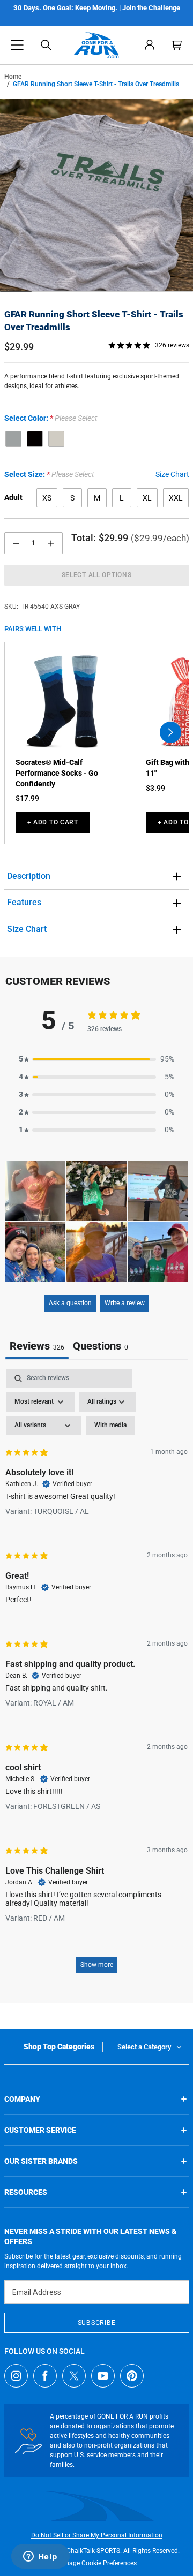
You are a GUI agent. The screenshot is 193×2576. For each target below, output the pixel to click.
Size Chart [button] (172, 474)
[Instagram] (16, 2376)
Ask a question (70, 1303)
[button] (17, 45)
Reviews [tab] (37, 1346)
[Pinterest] (132, 2376)
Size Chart (27, 929)
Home (13, 77)
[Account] (150, 45)
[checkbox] (110, 1426)
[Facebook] (45, 2376)
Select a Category (144, 2047)
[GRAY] (13, 439)
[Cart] (177, 45)
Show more (97, 1965)
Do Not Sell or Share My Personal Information (97, 2535)
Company (22, 2099)
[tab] (101, 1347)
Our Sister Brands (41, 2161)
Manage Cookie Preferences (96, 2563)
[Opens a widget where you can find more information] (40, 2557)
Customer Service (40, 2130)
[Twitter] (74, 2376)
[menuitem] (150, 45)
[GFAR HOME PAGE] (96, 45)
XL (147, 498)
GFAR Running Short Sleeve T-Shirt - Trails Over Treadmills (94, 321)
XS (47, 498)
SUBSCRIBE (96, 2323)
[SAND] (56, 439)
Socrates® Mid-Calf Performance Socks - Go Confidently (57, 773)
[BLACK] (35, 439)
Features (24, 902)
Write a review (125, 1303)
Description (29, 876)
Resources (26, 2192)
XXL (176, 498)
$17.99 (27, 798)
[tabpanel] (96, 1676)
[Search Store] (46, 45)
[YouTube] (103, 2376)
